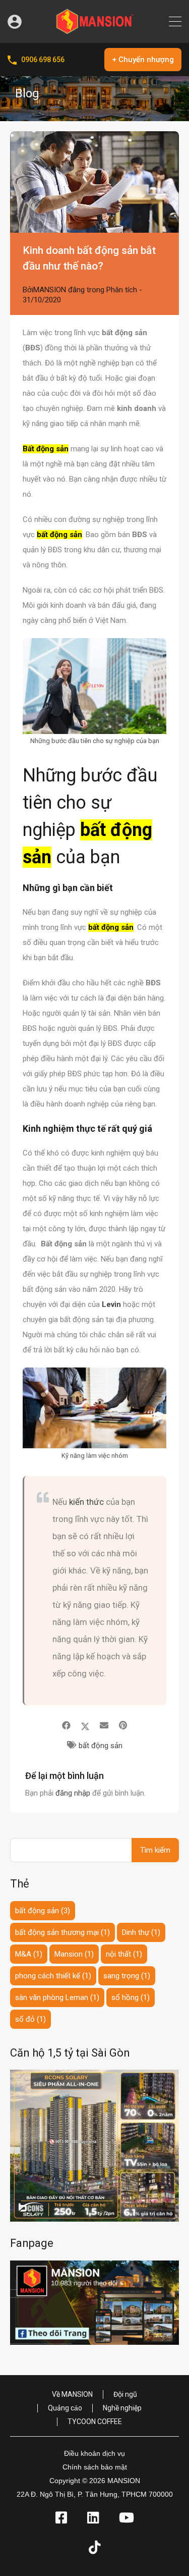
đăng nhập (73, 1793)
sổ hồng (131, 1997)
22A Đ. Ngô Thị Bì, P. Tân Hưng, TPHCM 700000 (95, 2494)
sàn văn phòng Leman (57, 1997)
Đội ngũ (125, 2394)
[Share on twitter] (85, 1725)
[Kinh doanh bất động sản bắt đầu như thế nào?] (94, 182)
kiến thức (86, 1502)
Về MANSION (72, 2394)
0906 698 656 (43, 60)
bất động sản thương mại (62, 1932)
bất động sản (101, 1746)
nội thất (124, 1954)
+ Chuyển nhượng (143, 60)
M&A (29, 1954)
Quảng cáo (65, 2408)
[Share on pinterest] (123, 1725)
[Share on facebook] (66, 1725)
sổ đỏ (30, 2019)
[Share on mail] (104, 1725)
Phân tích (122, 290)
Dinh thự (141, 1932)
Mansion (74, 1954)
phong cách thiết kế (53, 1976)
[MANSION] (95, 31)
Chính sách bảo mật (95, 2467)
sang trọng (127, 1976)
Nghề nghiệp (122, 2408)
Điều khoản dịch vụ (94, 2453)
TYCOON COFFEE (95, 2422)
